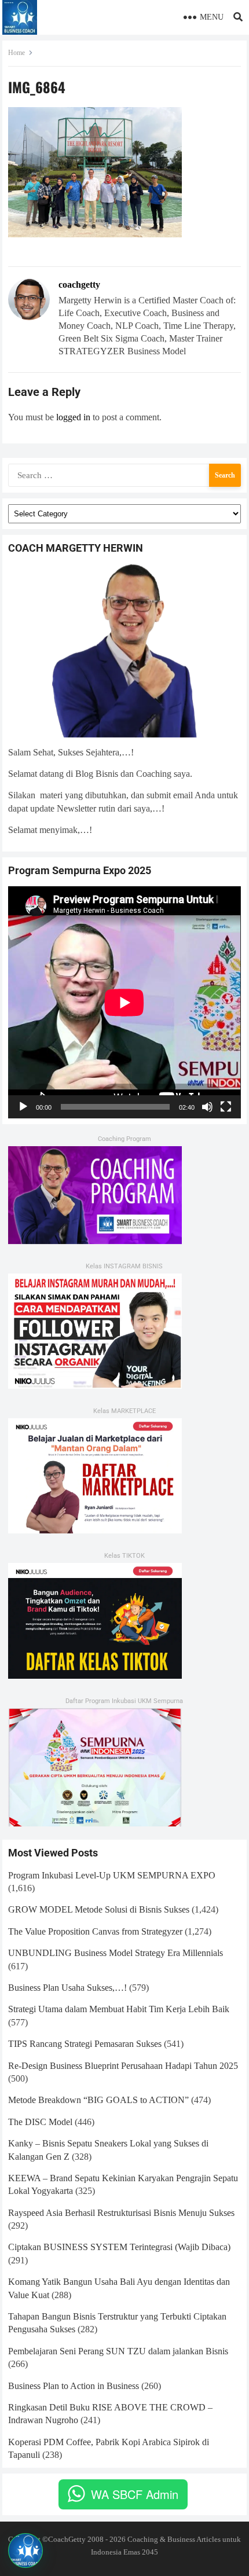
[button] (25, 2551)
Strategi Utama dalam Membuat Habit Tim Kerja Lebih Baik (119, 2009)
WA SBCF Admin (135, 2494)
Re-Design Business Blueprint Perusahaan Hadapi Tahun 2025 (123, 2066)
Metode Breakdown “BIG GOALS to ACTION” (98, 2100)
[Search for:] (124, 474)
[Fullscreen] (226, 1107)
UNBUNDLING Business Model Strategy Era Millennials (116, 1953)
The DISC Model (40, 2122)
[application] (124, 1002)
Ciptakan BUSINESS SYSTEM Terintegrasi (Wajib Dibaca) (119, 2247)
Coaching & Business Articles (174, 2539)
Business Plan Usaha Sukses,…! (67, 1988)
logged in (73, 417)
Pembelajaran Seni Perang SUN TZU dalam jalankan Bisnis (118, 2351)
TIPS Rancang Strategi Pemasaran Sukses (85, 2044)
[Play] (23, 1107)
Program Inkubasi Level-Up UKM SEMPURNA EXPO (112, 1875)
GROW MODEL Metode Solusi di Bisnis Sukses (99, 1909)
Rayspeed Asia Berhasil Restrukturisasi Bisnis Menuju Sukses (121, 2213)
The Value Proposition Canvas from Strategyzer (95, 1931)
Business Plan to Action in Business (74, 2386)
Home (17, 53)
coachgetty (79, 285)
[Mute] (207, 1107)
